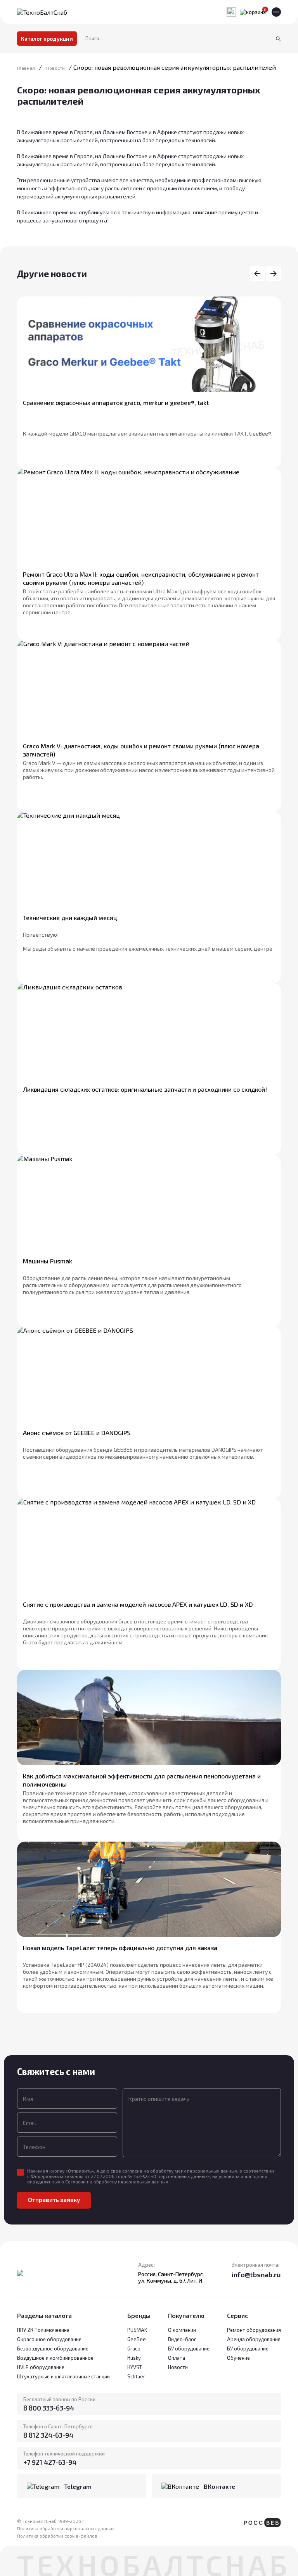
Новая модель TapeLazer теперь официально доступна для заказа (120, 1948)
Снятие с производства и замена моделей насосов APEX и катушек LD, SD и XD (138, 1604)
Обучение (238, 2358)
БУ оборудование (248, 2349)
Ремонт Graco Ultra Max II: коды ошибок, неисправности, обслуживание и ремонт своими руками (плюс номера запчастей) (141, 578)
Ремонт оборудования (254, 2330)
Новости (178, 2367)
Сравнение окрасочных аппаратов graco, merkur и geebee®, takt (116, 402)
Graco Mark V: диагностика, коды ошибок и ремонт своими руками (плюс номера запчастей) (141, 750)
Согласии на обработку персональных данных (117, 2181)
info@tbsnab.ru (256, 2274)
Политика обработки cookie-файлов (57, 2536)
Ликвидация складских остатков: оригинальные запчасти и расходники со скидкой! (145, 1089)
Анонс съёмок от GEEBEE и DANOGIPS (77, 1433)
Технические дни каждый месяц (70, 918)
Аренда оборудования (254, 2339)
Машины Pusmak (48, 1261)
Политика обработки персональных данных (66, 2528)
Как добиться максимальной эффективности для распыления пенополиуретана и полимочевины (142, 1780)
